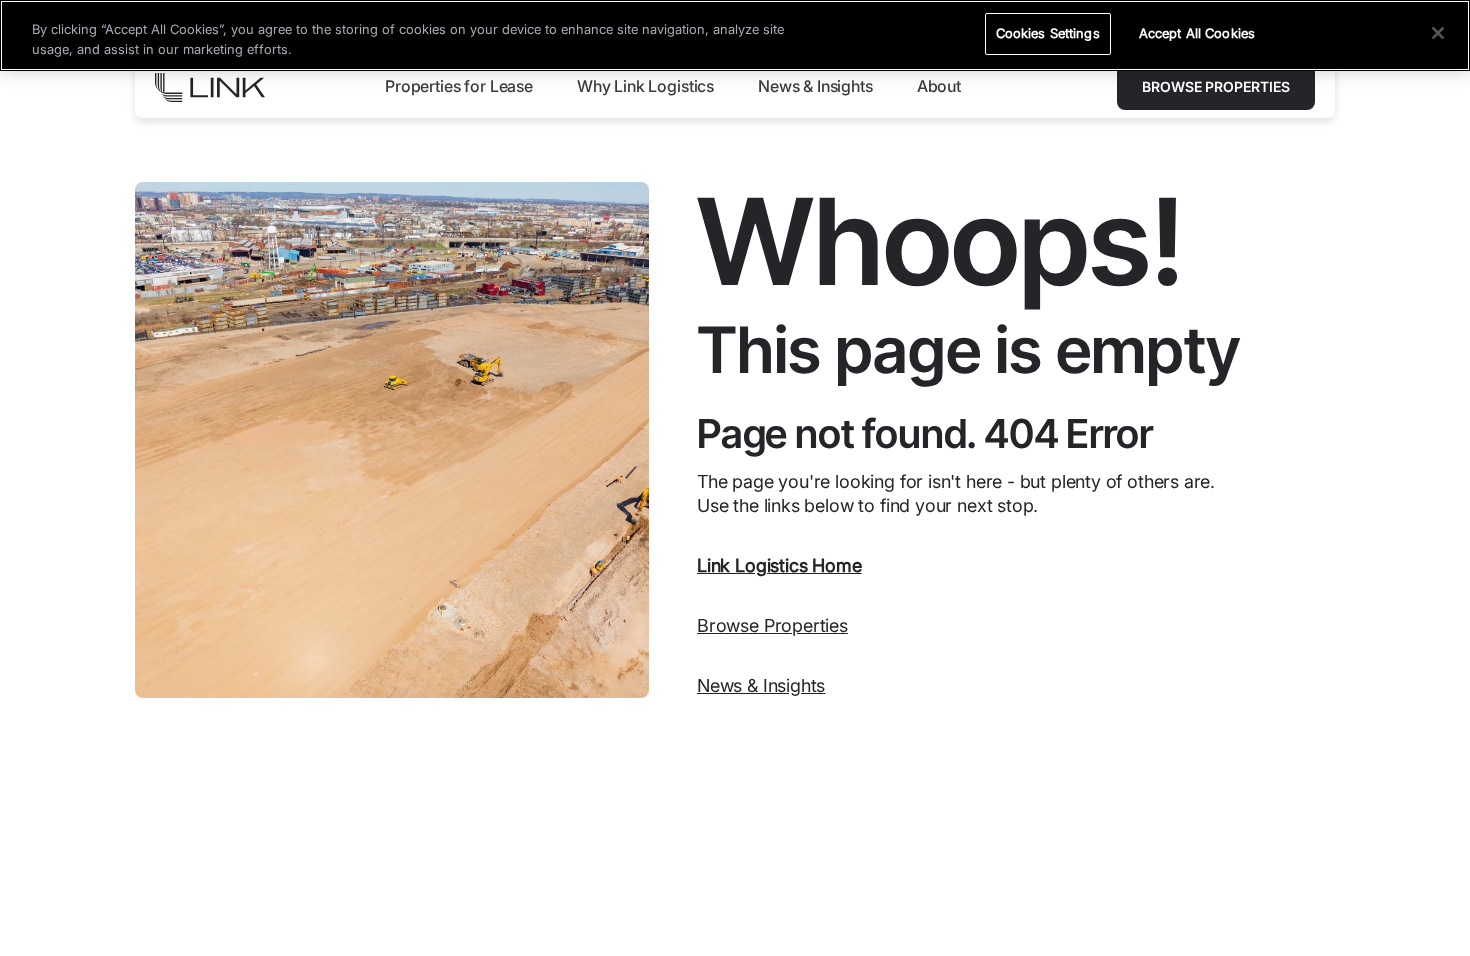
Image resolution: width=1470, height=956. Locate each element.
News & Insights (761, 685)
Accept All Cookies (1197, 33)
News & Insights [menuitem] (815, 86)
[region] (735, 35)
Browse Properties (1216, 86)
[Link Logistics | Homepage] (210, 87)
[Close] (1438, 33)
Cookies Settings (1048, 33)
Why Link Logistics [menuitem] (645, 86)
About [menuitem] (939, 86)
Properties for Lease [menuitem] (459, 86)
